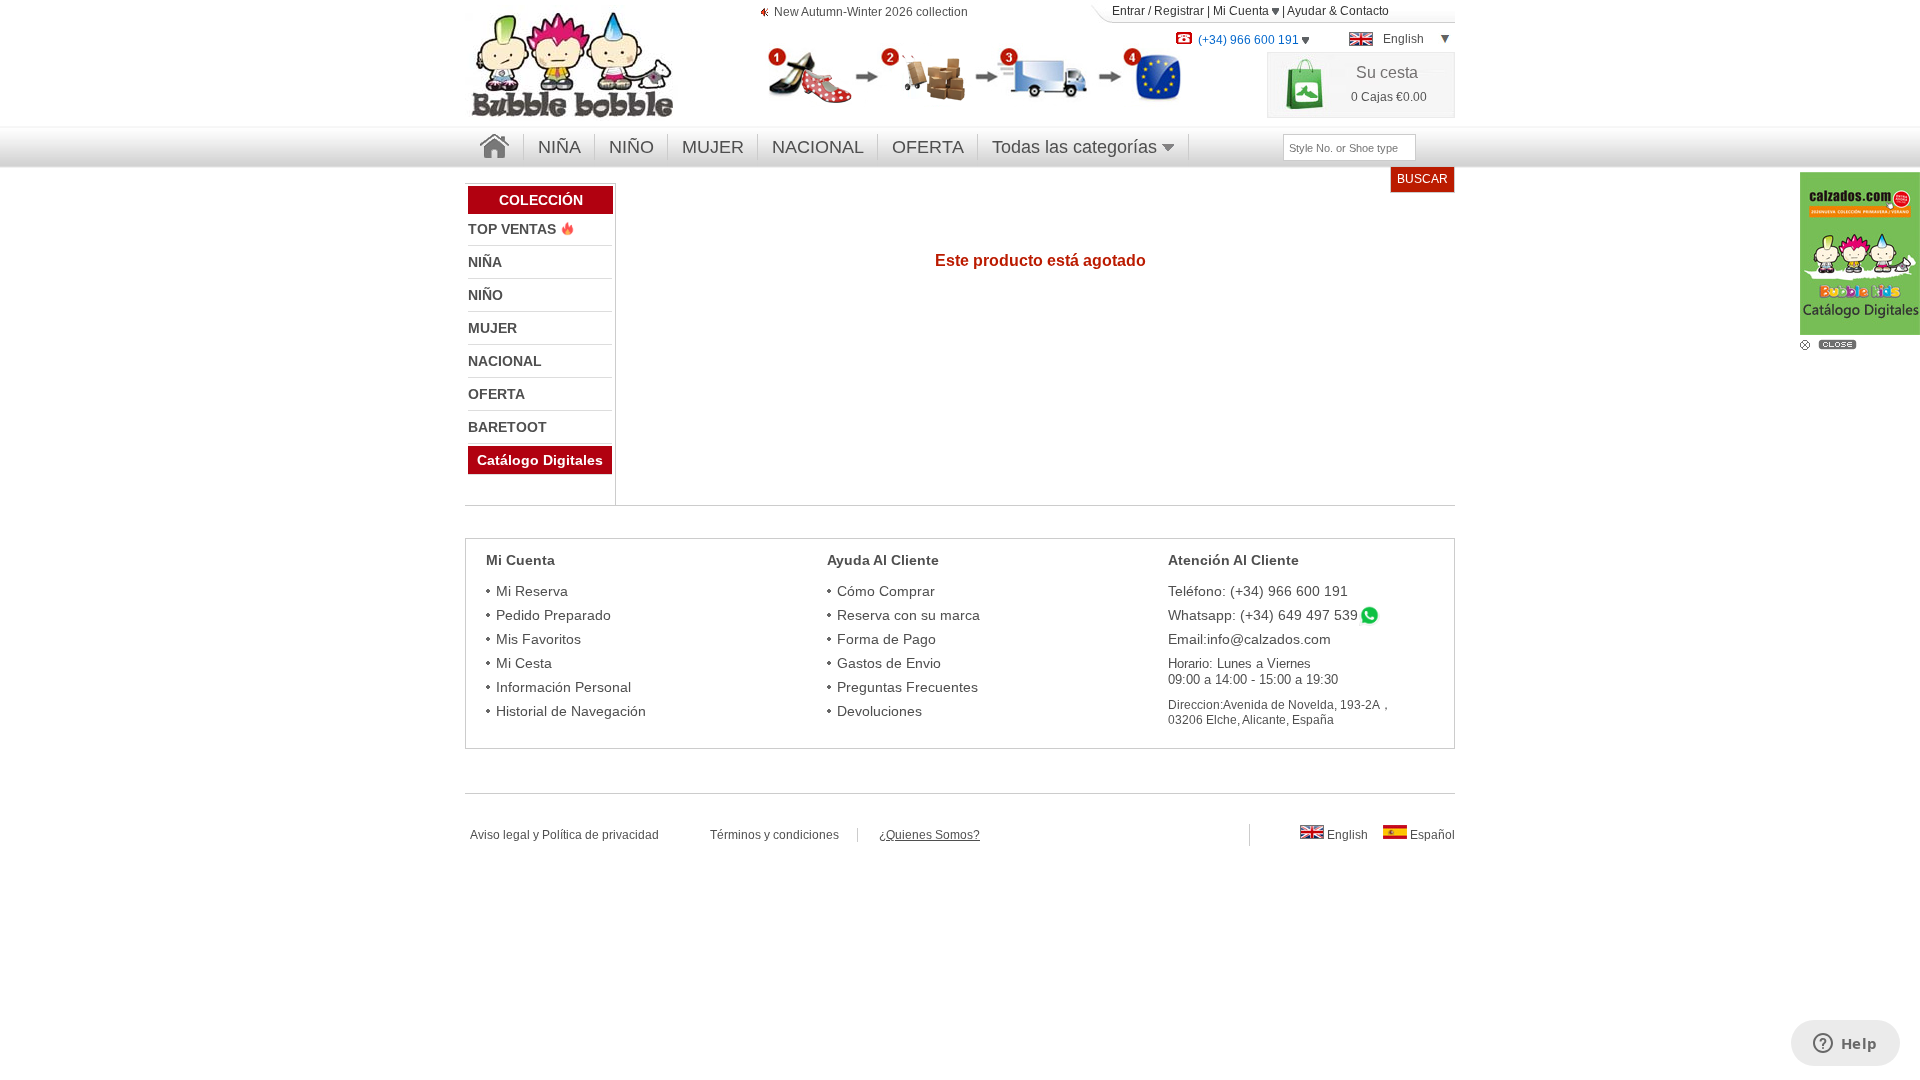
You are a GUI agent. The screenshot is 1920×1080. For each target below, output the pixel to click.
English (1346, 835)
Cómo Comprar (886, 591)
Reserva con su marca (908, 615)
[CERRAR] (1840, 343)
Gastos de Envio (889, 663)
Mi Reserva (532, 591)
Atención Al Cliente (1233, 560)
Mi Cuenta (1242, 11)
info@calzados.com (1269, 639)
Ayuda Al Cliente (883, 560)
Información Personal (563, 687)
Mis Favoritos (538, 639)
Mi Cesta (524, 663)
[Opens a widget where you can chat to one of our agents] (1845, 1045)
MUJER (713, 147)
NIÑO (631, 147)
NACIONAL (818, 147)
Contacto (1364, 11)
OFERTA (928, 147)
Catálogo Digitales (540, 460)
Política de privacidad (600, 835)
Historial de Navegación (571, 711)
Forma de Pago (886, 639)
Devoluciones (879, 711)
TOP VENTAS (514, 229)
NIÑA (559, 147)
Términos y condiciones (783, 835)
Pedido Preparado (553, 615)
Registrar (1179, 11)
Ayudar (1306, 11)
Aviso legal (500, 835)
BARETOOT (507, 427)
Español (1431, 835)
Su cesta (1387, 72)
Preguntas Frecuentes (907, 687)
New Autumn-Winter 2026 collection (871, 12)
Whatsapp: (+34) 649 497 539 (1263, 615)
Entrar (1128, 11)
